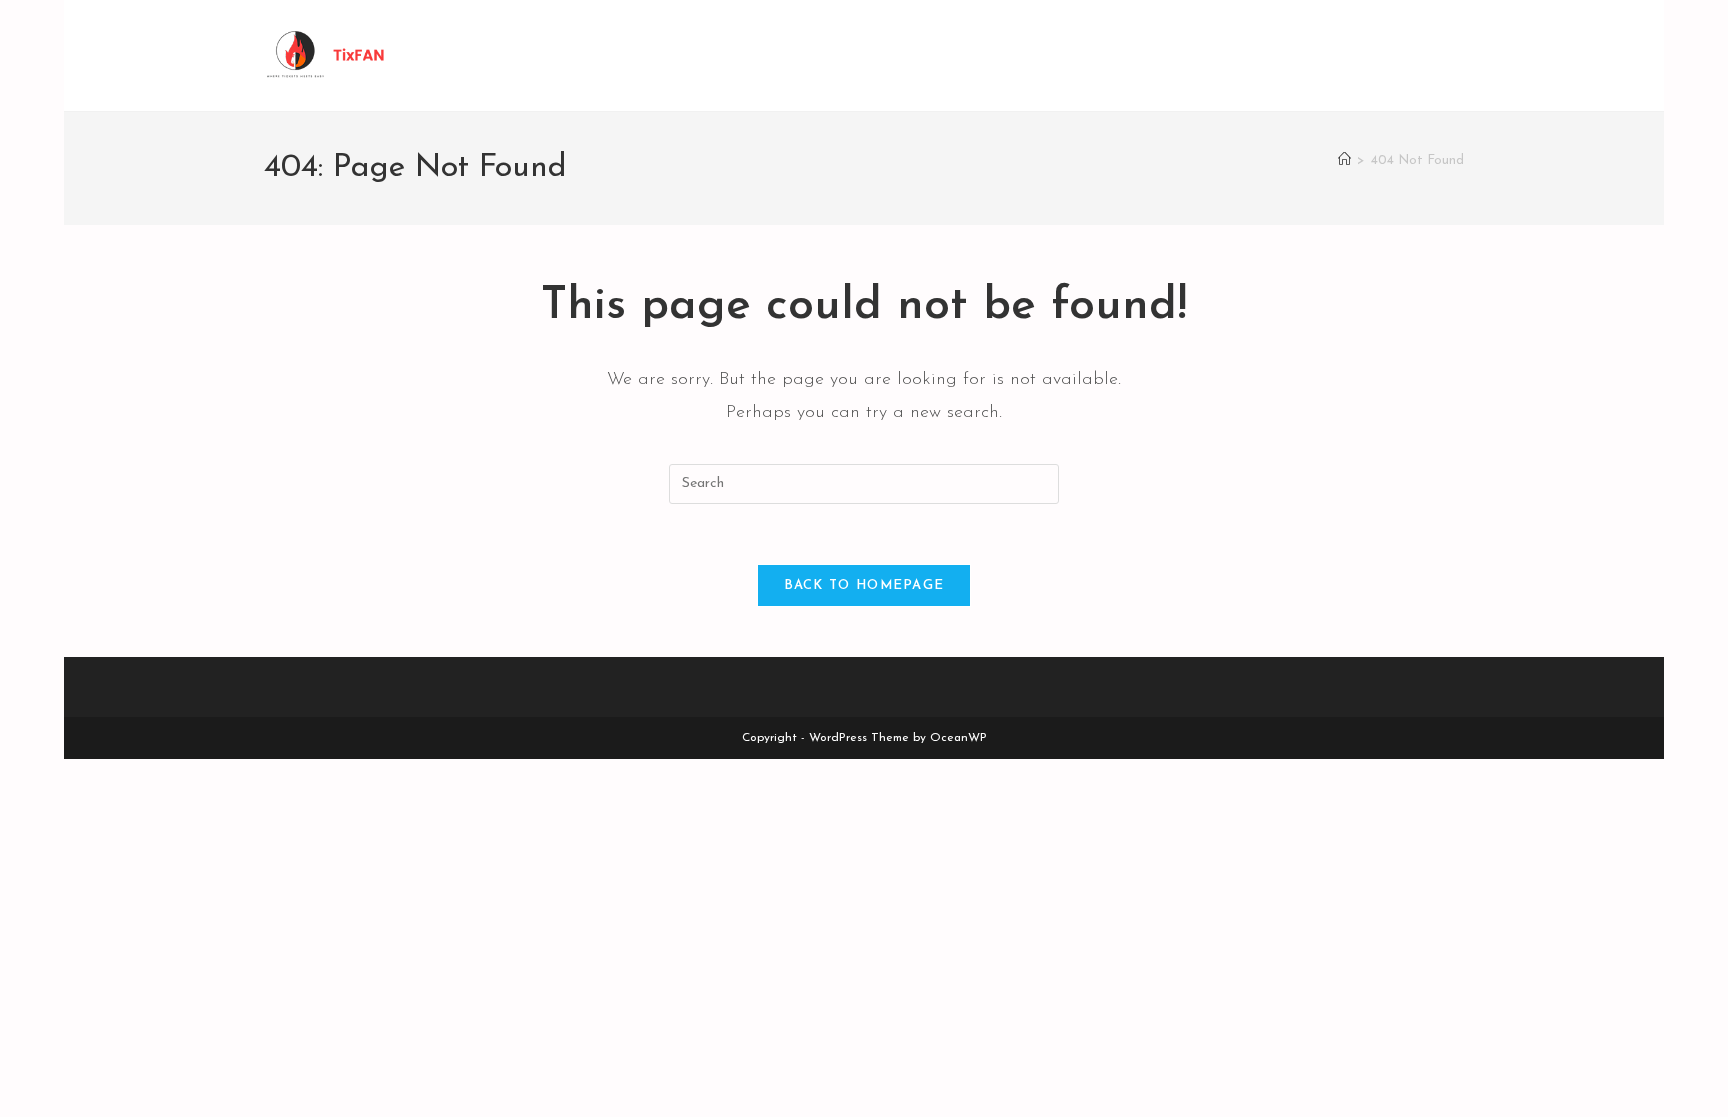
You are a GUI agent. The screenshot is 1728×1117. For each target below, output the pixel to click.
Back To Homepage (864, 585)
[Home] (1344, 160)
